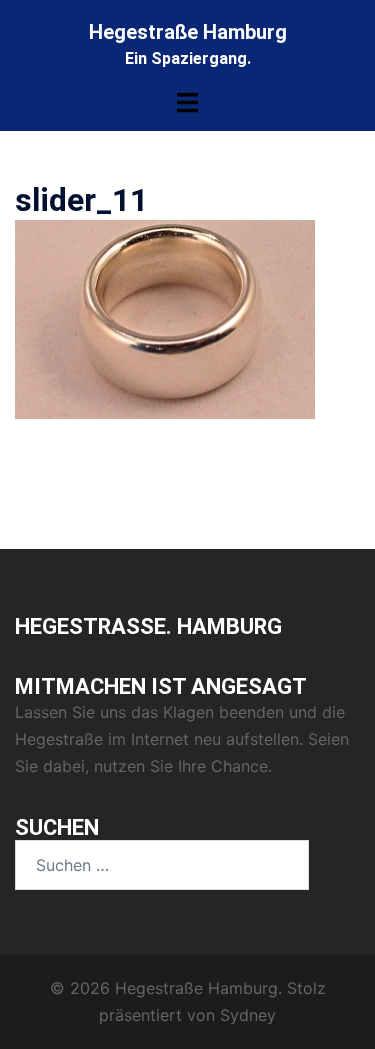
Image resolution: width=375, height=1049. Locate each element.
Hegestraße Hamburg (188, 32)
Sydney (248, 1015)
